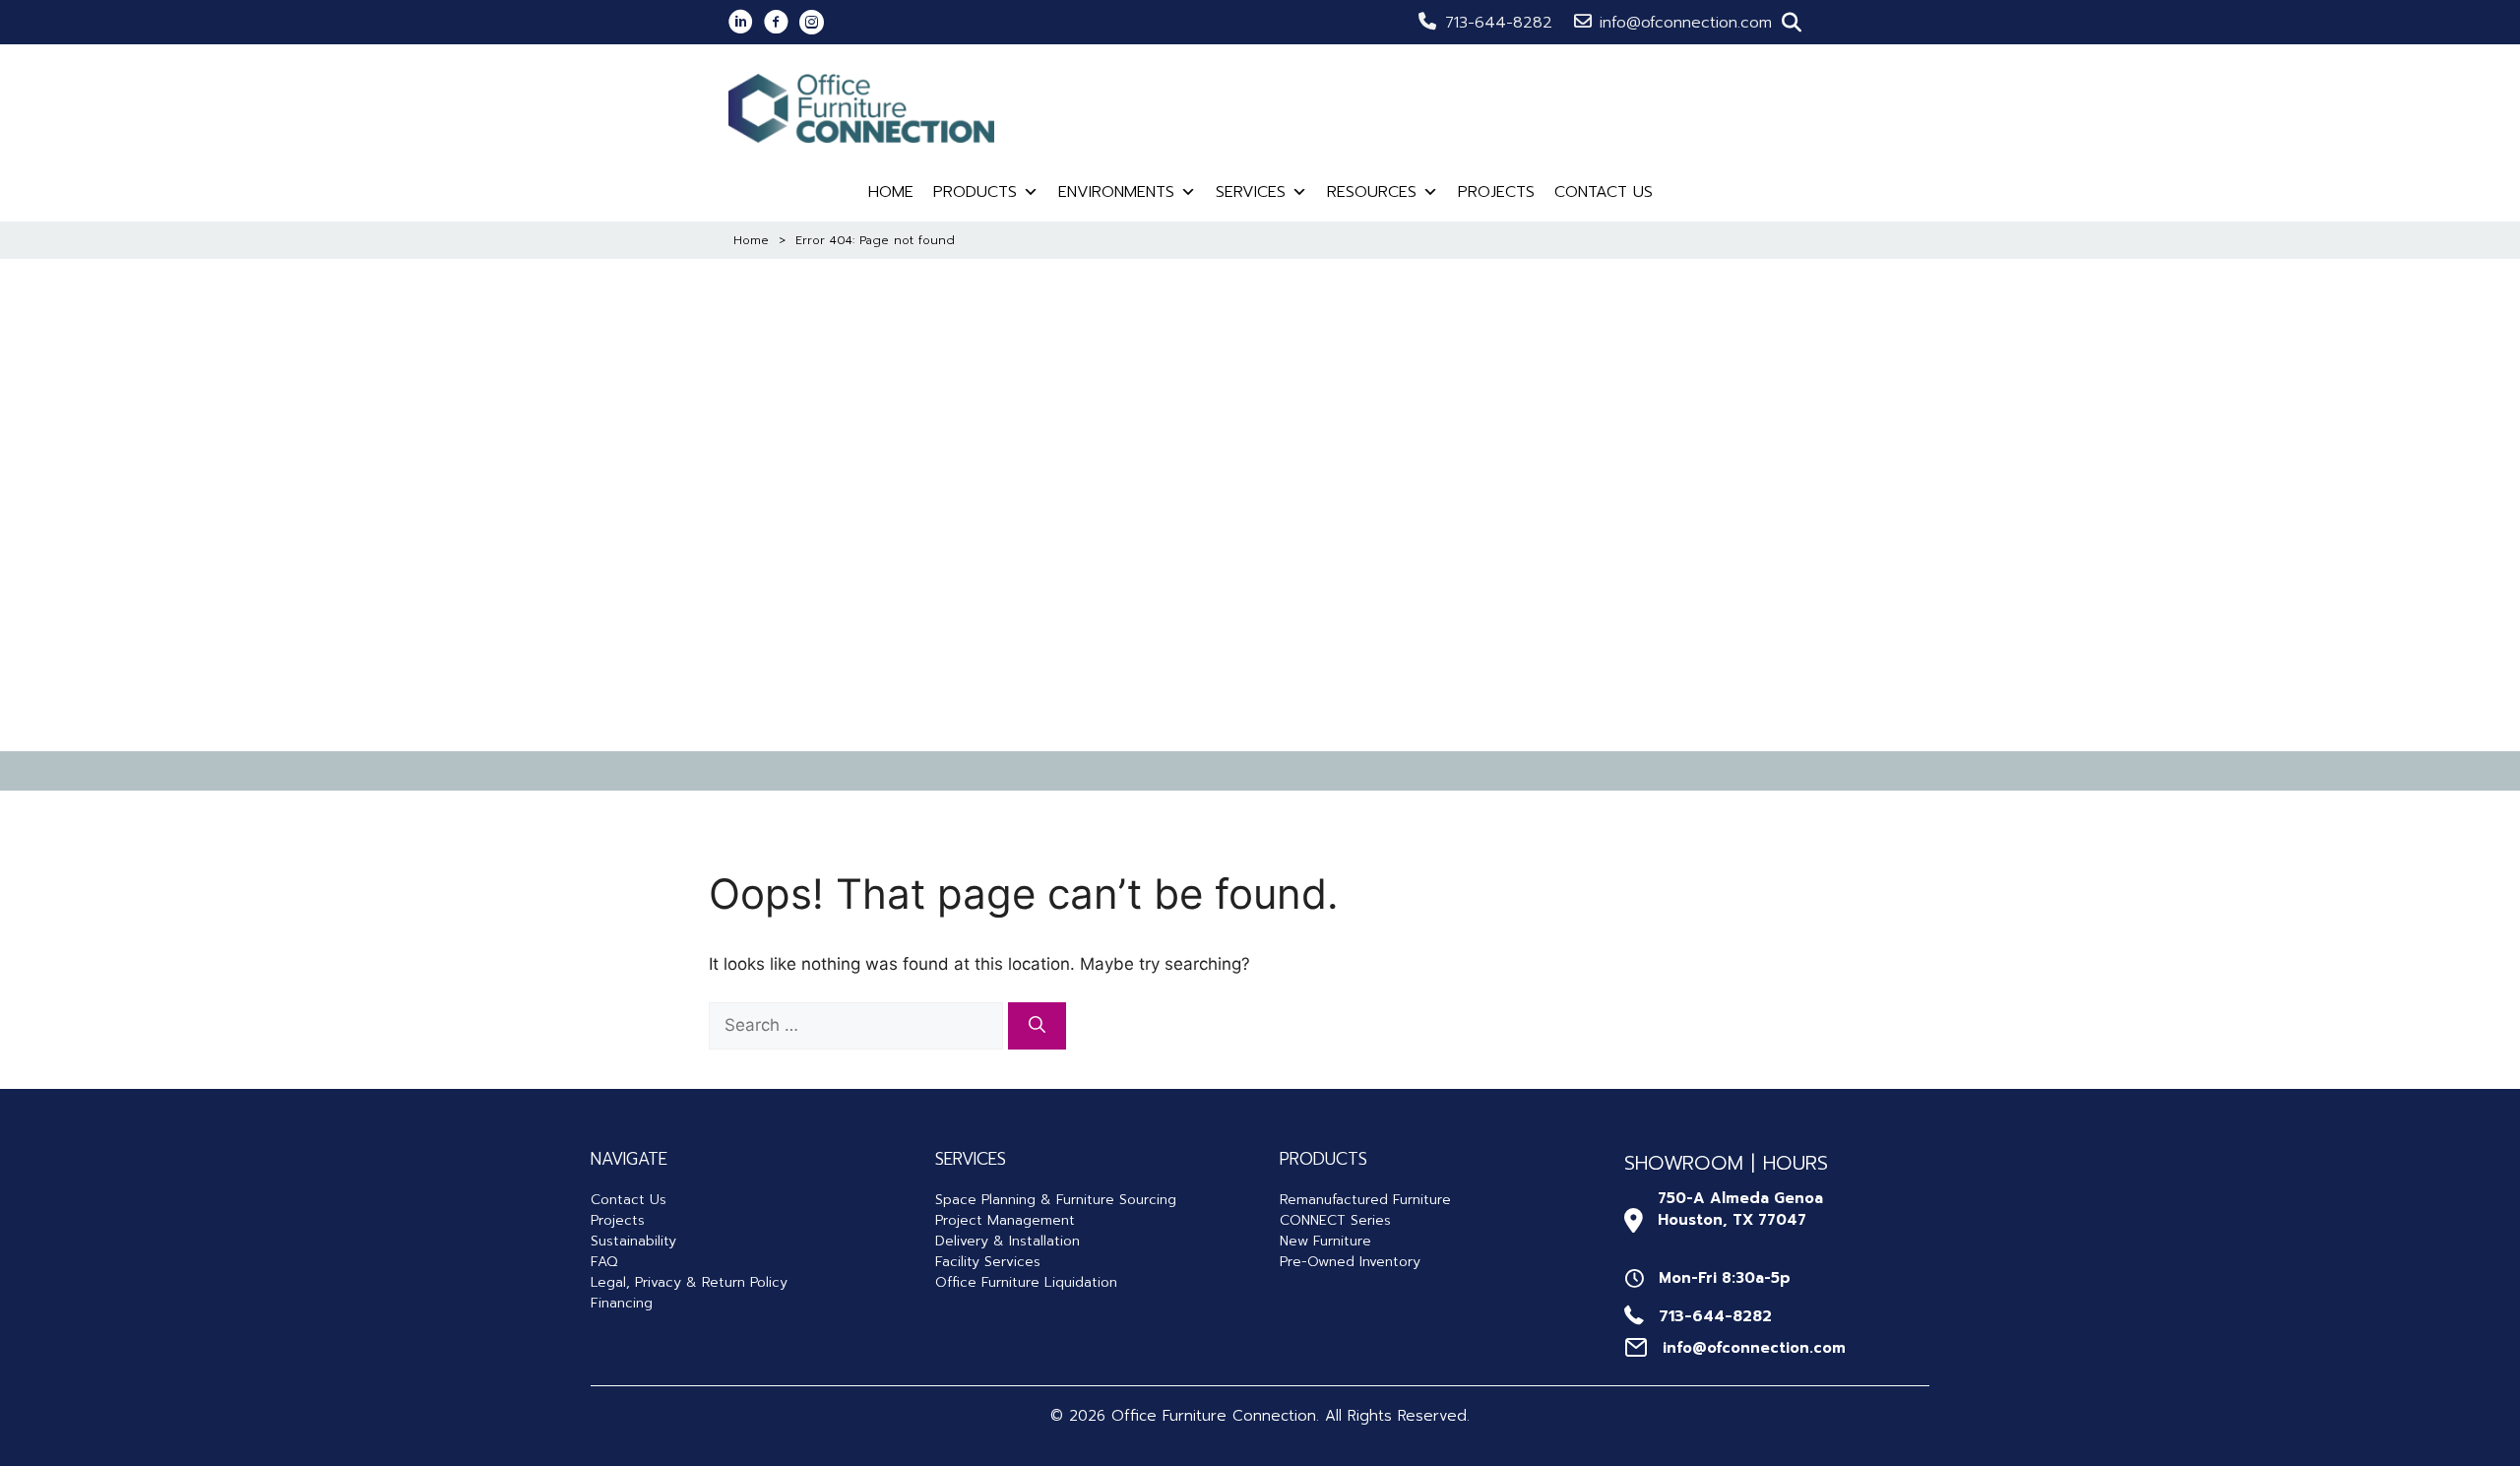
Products (975, 192)
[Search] (1037, 1026)
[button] (1792, 23)
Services (1251, 192)
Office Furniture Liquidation (1026, 1282)
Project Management (1005, 1220)
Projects (1496, 192)
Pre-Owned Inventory (1350, 1262)
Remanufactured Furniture (1365, 1200)
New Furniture (1325, 1241)
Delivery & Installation (1008, 1241)
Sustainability (633, 1241)
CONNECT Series (1335, 1220)
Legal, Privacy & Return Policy (689, 1282)
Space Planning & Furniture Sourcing (1056, 1200)
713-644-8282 (1499, 23)
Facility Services (988, 1262)
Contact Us (1604, 192)
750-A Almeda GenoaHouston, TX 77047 (1740, 1210)
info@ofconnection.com (1686, 23)
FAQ (604, 1262)
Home (891, 192)
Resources (1372, 192)
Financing (622, 1303)
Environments (1116, 192)
